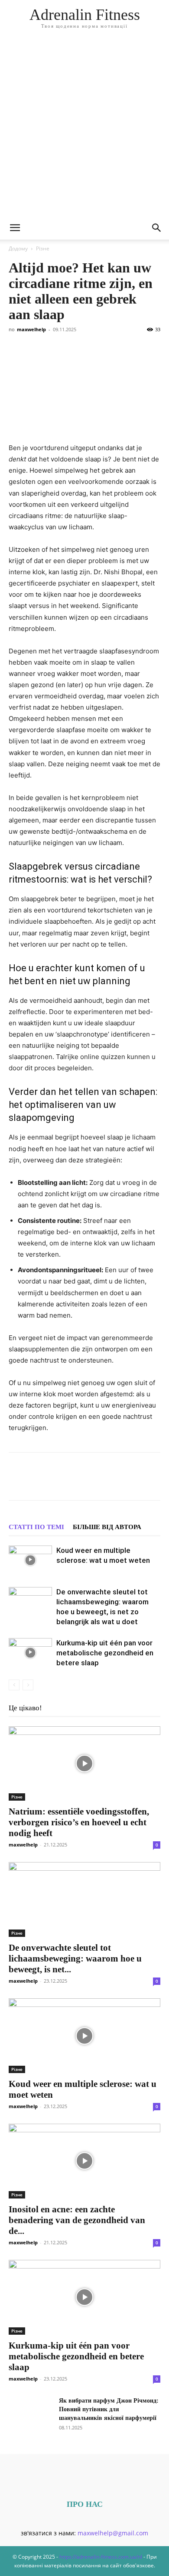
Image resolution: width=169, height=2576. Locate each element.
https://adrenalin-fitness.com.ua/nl (101, 2557)
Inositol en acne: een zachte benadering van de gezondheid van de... (77, 2220)
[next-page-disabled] (28, 1685)
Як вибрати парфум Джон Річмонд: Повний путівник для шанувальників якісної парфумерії (109, 2409)
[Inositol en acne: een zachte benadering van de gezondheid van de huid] (84, 2161)
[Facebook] (17, 1482)
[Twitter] (57, 1482)
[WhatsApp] (117, 1482)
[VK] (37, 1482)
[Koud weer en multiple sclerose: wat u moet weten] (30, 1560)
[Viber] (77, 1482)
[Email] (137, 1482)
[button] (15, 228)
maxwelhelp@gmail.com (113, 2533)
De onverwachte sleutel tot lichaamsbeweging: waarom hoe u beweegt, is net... (75, 1958)
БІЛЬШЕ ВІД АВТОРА (107, 1527)
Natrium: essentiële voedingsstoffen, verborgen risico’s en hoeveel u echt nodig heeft (79, 1822)
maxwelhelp (31, 329)
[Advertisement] (84, 128)
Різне (43, 248)
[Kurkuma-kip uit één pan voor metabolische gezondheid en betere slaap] (30, 1653)
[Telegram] (97, 1482)
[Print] (157, 1482)
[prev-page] (14, 1685)
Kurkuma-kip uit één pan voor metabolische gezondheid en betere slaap (105, 1653)
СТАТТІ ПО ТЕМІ (36, 1527)
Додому (18, 248)
